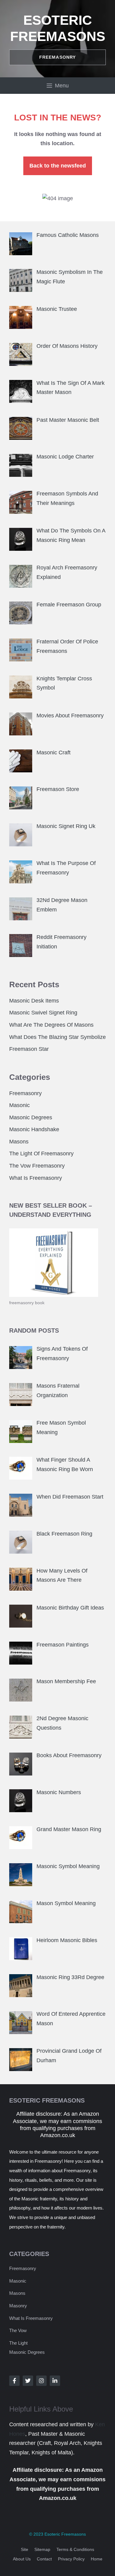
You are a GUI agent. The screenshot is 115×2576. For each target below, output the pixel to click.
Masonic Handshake (34, 1129)
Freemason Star (29, 1049)
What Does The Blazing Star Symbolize (57, 1037)
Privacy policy (71, 2559)
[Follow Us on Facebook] (14, 2381)
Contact (44, 2559)
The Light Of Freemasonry (41, 1154)
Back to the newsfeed (58, 166)
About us (22, 2559)
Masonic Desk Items (34, 1001)
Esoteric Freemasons (65, 2534)
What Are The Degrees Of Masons (51, 1025)
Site (25, 2549)
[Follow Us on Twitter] (28, 2381)
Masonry (18, 2306)
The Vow (18, 2330)
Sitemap (42, 2549)
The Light (18, 2343)
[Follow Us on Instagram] (41, 2381)
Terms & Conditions (75, 2549)
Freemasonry (25, 1093)
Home (97, 2559)
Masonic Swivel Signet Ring (43, 1013)
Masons (19, 1142)
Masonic (19, 1105)
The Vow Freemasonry (37, 1166)
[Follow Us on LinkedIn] (55, 2381)
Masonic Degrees (31, 1117)
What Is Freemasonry (36, 1178)
